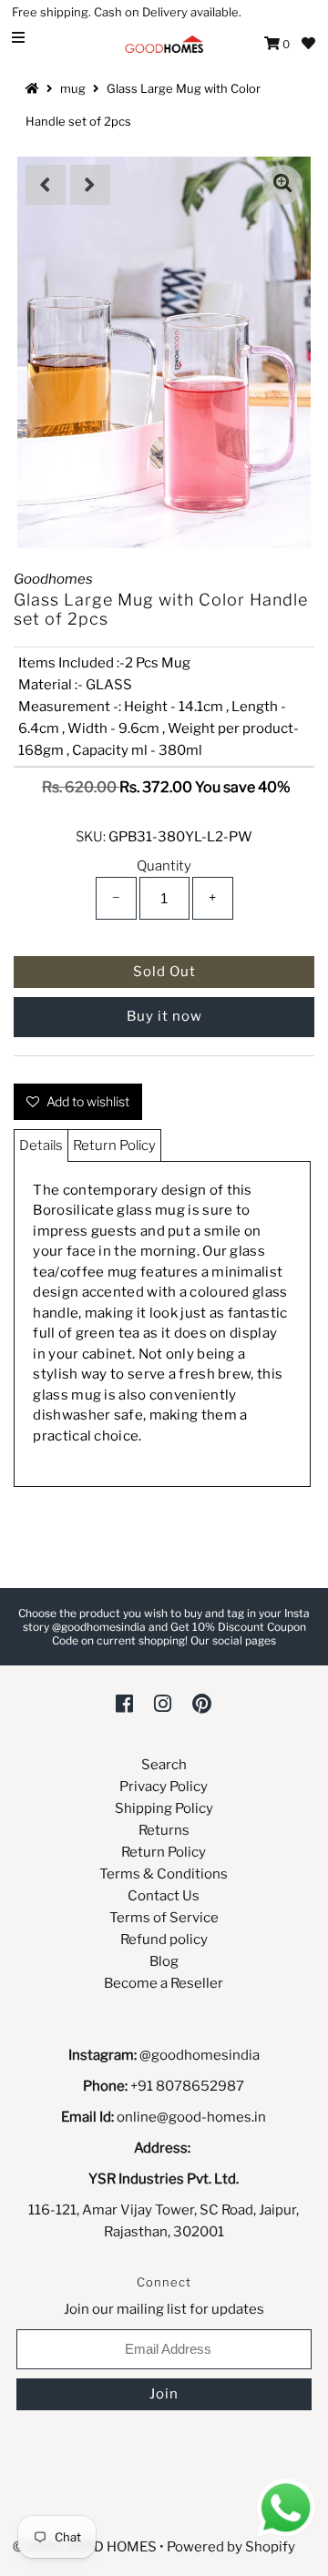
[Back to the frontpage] (35, 88)
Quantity (164, 866)
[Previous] (46, 185)
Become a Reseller (164, 1983)
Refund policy (164, 1940)
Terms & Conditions (164, 1874)
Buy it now (164, 1016)
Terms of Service (164, 1918)
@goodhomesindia (200, 2055)
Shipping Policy (164, 1808)
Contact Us (164, 1896)
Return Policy (114, 1145)
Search (164, 1765)
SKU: (91, 837)
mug (73, 88)
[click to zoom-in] (282, 185)
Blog (164, 1961)
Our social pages (233, 1640)
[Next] (90, 185)
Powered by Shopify (231, 2547)
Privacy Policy (164, 1787)
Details (41, 1145)
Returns (164, 1830)
